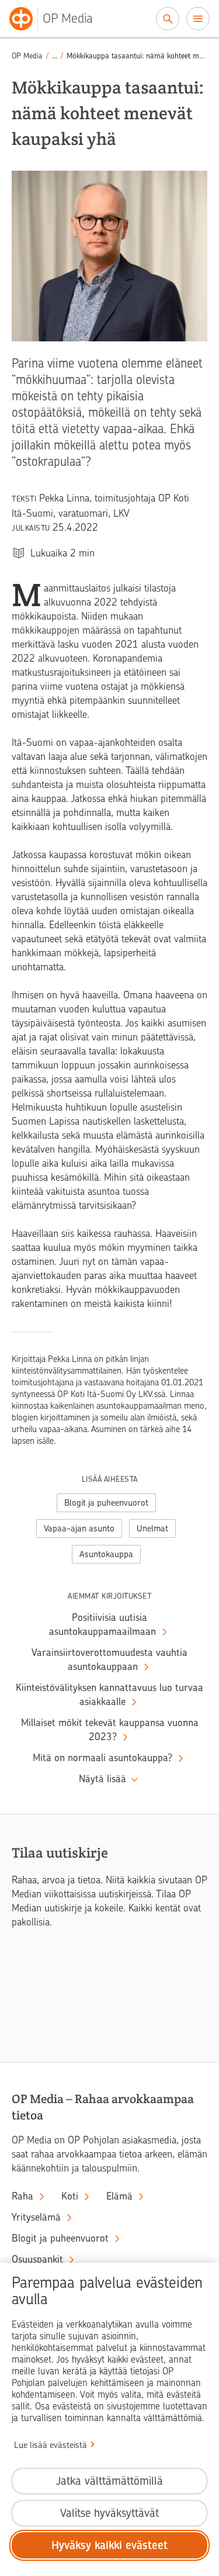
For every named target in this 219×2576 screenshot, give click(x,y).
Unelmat (152, 1529)
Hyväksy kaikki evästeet (109, 2545)
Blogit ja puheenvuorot (106, 1503)
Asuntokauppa (106, 1554)
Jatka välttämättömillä (109, 2481)
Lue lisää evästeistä (51, 2445)
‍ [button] (55, 56)
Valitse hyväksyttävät (109, 2513)
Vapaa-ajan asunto (79, 1529)
